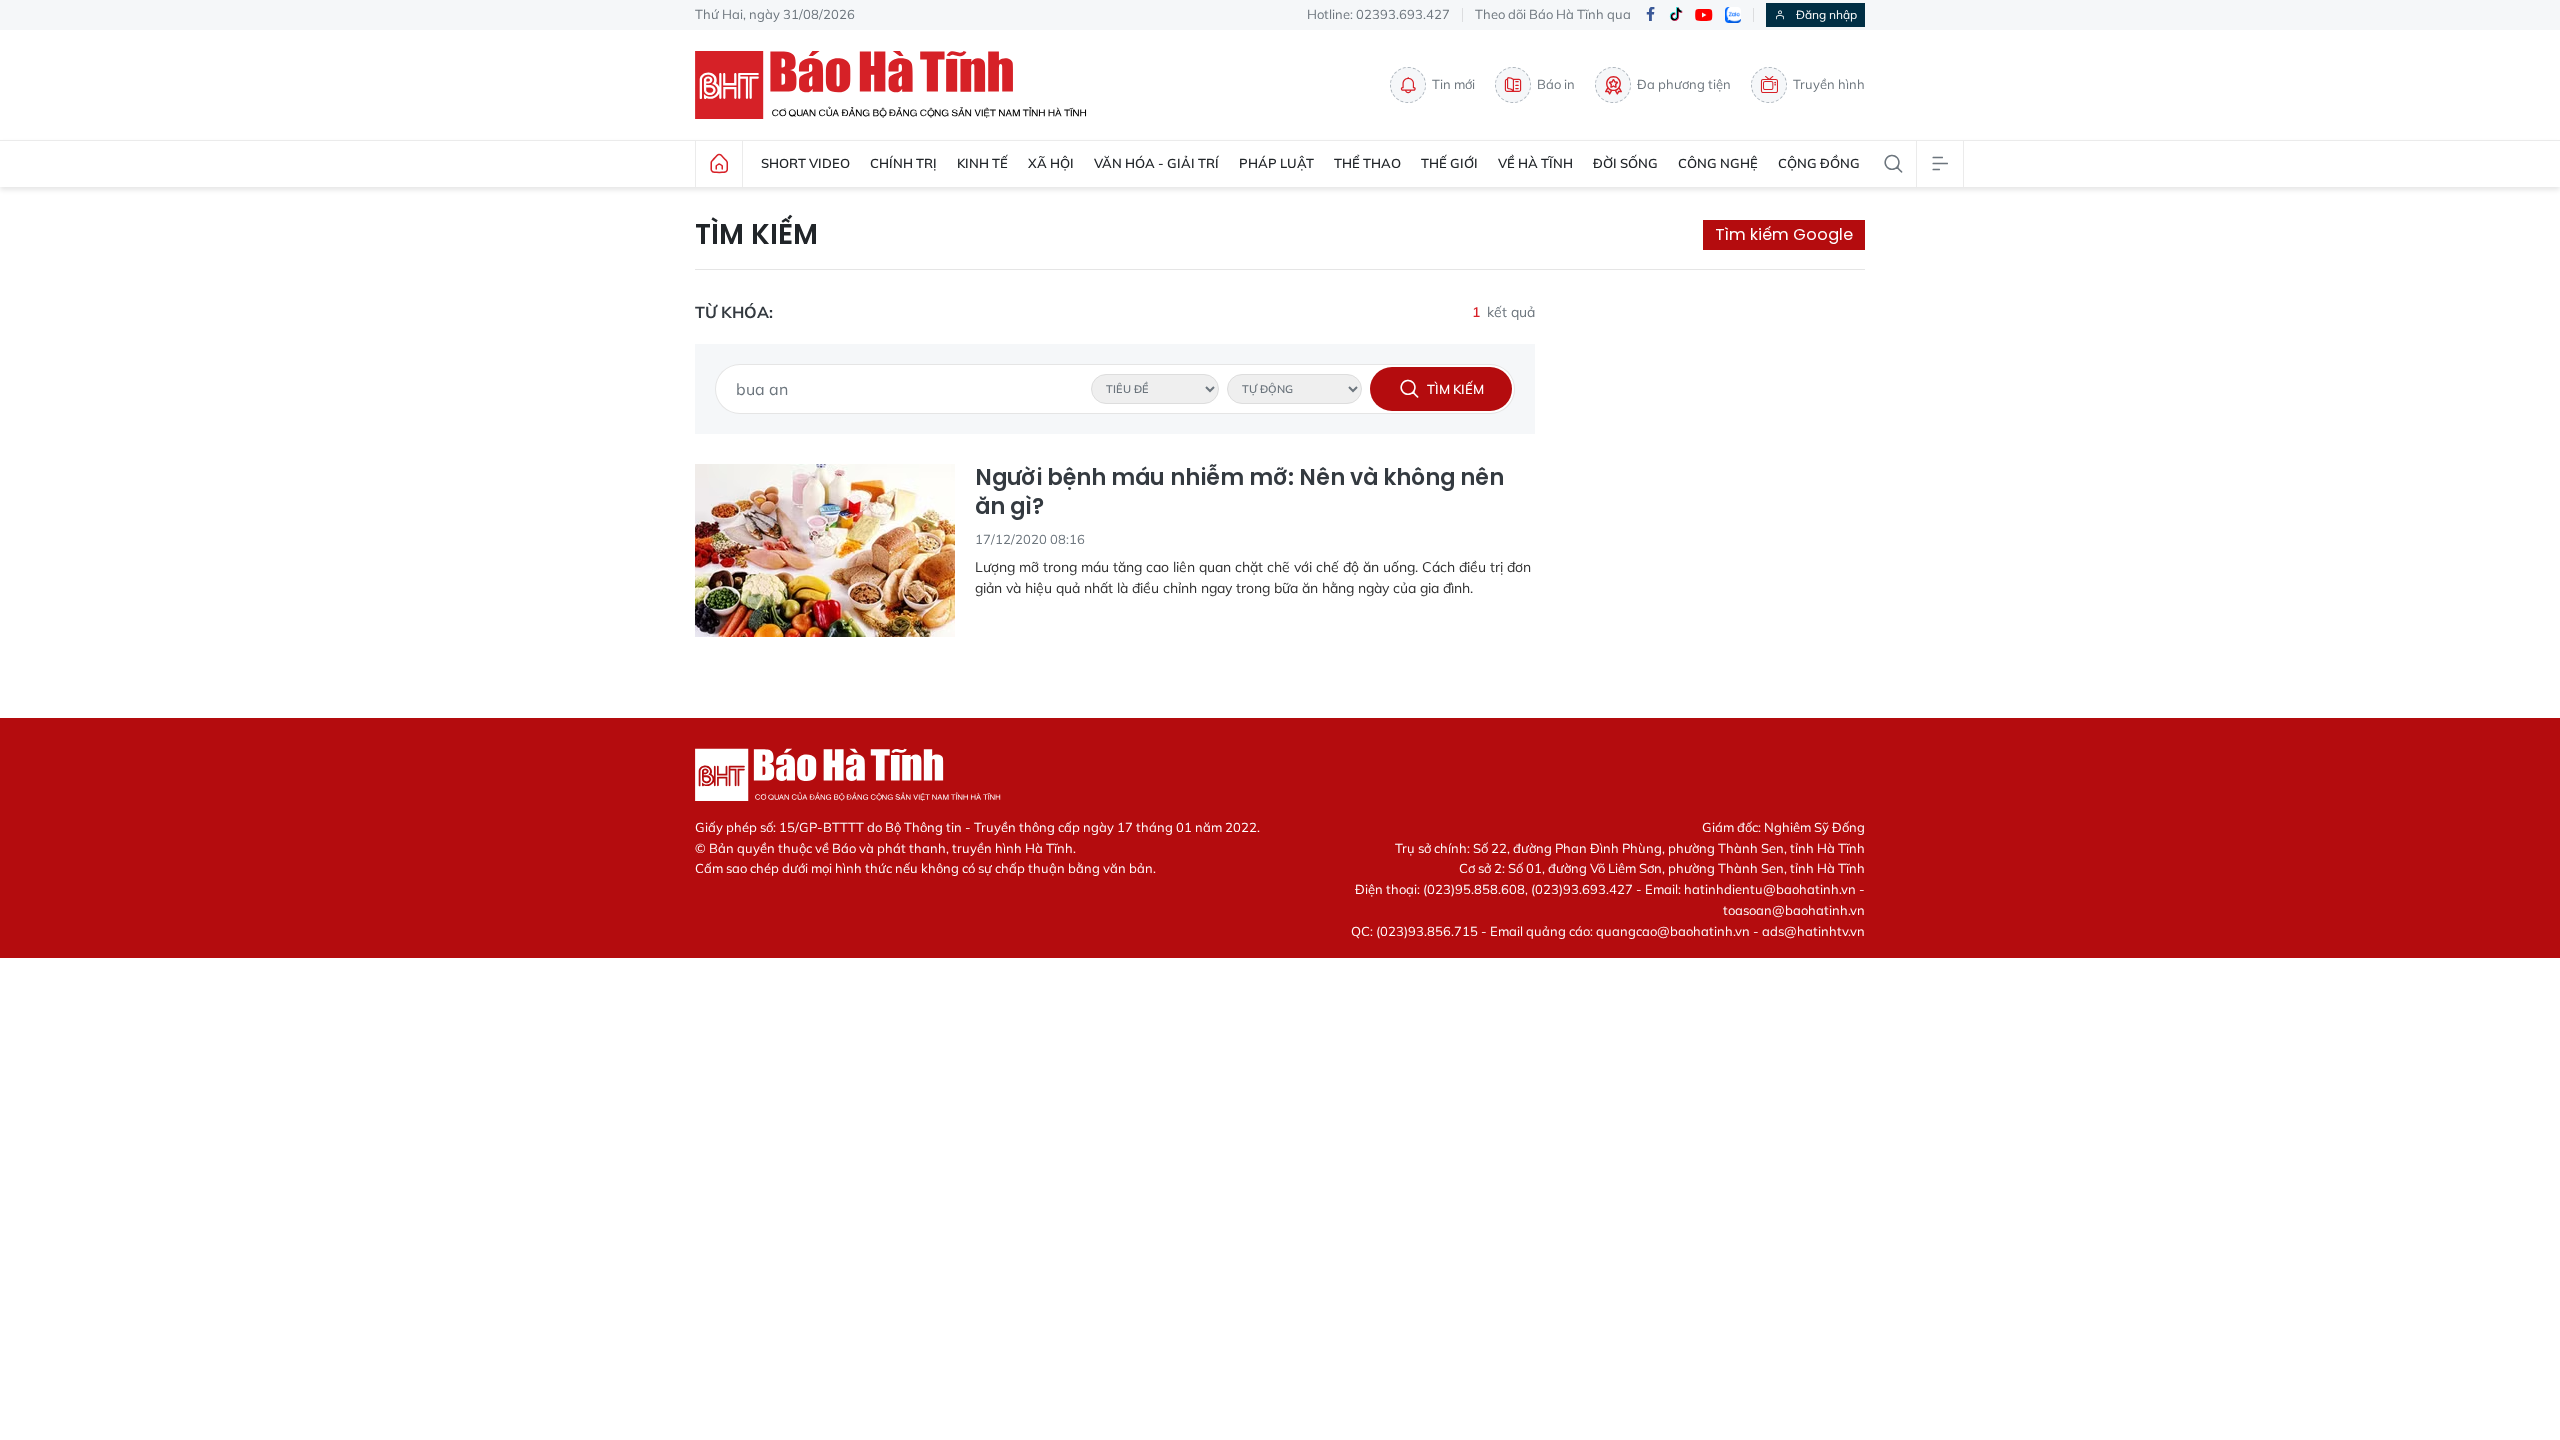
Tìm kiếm (756, 235)
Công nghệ (1718, 163)
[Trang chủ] (719, 164)
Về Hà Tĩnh (1535, 163)
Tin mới (1453, 84)
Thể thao (1367, 163)
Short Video (805, 163)
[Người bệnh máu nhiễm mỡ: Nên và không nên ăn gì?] (825, 550)
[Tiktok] (1676, 15)
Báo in (1556, 84)
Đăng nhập (1826, 14)
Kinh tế (982, 163)
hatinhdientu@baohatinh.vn (1770, 889)
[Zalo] (1733, 15)
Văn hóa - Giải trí (1156, 163)
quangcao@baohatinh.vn (1673, 931)
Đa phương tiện (1684, 84)
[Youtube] (1704, 15)
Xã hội (1051, 163)
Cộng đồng (1819, 163)
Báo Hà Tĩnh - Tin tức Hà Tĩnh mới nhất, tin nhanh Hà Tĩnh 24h (900, 85)
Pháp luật (1276, 163)
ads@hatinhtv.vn (1813, 931)
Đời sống (1625, 163)
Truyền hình (1829, 84)
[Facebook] (1650, 15)
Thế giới (1449, 163)
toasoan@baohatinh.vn (1794, 910)
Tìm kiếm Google (1784, 234)
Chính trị (903, 163)
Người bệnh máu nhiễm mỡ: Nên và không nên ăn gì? (1239, 492)
